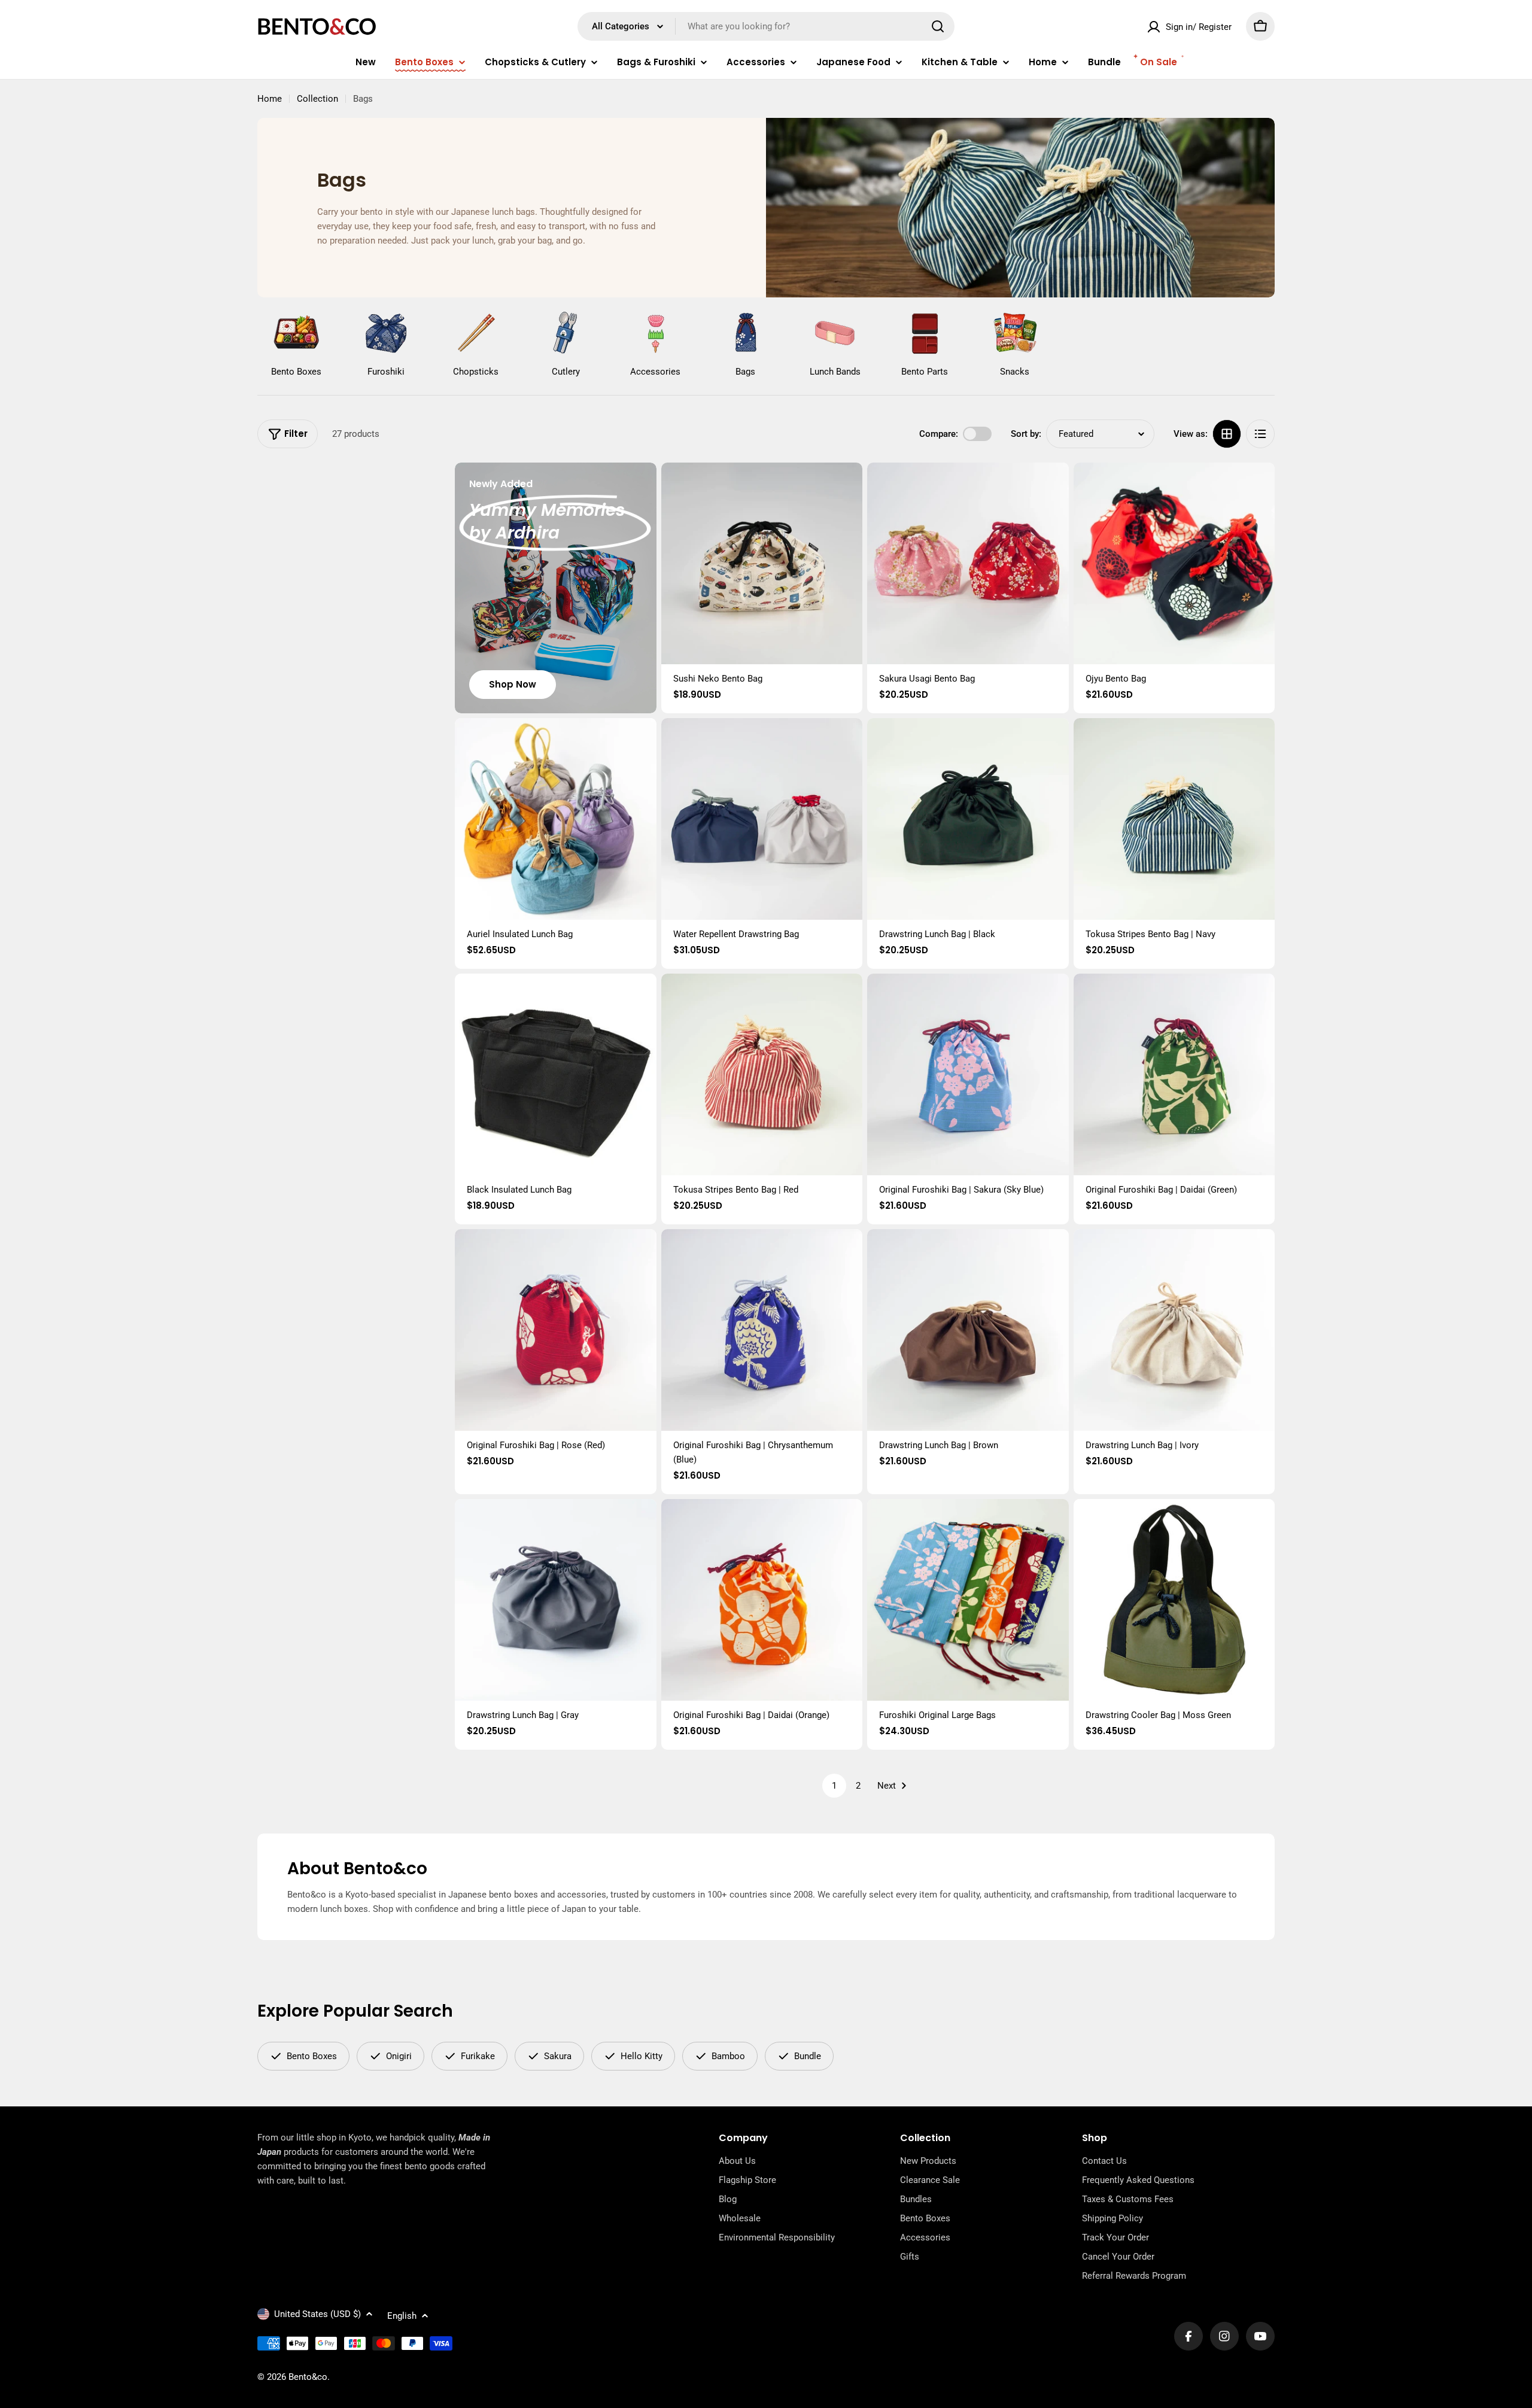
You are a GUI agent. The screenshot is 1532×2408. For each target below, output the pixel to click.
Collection (317, 99)
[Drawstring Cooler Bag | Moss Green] (1174, 1600)
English (402, 2316)
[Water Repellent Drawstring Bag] (762, 819)
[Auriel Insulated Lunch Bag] (556, 819)
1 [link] (834, 1786)
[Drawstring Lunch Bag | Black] (968, 819)
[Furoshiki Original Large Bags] (968, 1600)
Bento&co (308, 2377)
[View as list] (1260, 434)
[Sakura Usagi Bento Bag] (968, 563)
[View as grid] (1227, 434)
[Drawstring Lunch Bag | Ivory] (1174, 1330)
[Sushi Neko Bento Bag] (762, 563)
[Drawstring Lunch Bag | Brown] (968, 1330)
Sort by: (1026, 434)
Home (270, 99)
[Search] (938, 26)
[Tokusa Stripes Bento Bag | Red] (762, 1074)
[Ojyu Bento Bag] (1174, 563)
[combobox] (766, 26)
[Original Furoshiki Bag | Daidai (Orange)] (762, 1600)
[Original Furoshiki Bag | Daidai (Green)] (1174, 1074)
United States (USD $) (317, 2314)
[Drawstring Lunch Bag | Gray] (556, 1600)
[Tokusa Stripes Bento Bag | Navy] (1174, 819)
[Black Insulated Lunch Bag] (556, 1074)
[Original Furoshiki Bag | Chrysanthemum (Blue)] (762, 1330)
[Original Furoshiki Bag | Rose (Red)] (556, 1330)
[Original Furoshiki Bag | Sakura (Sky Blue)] (968, 1074)
